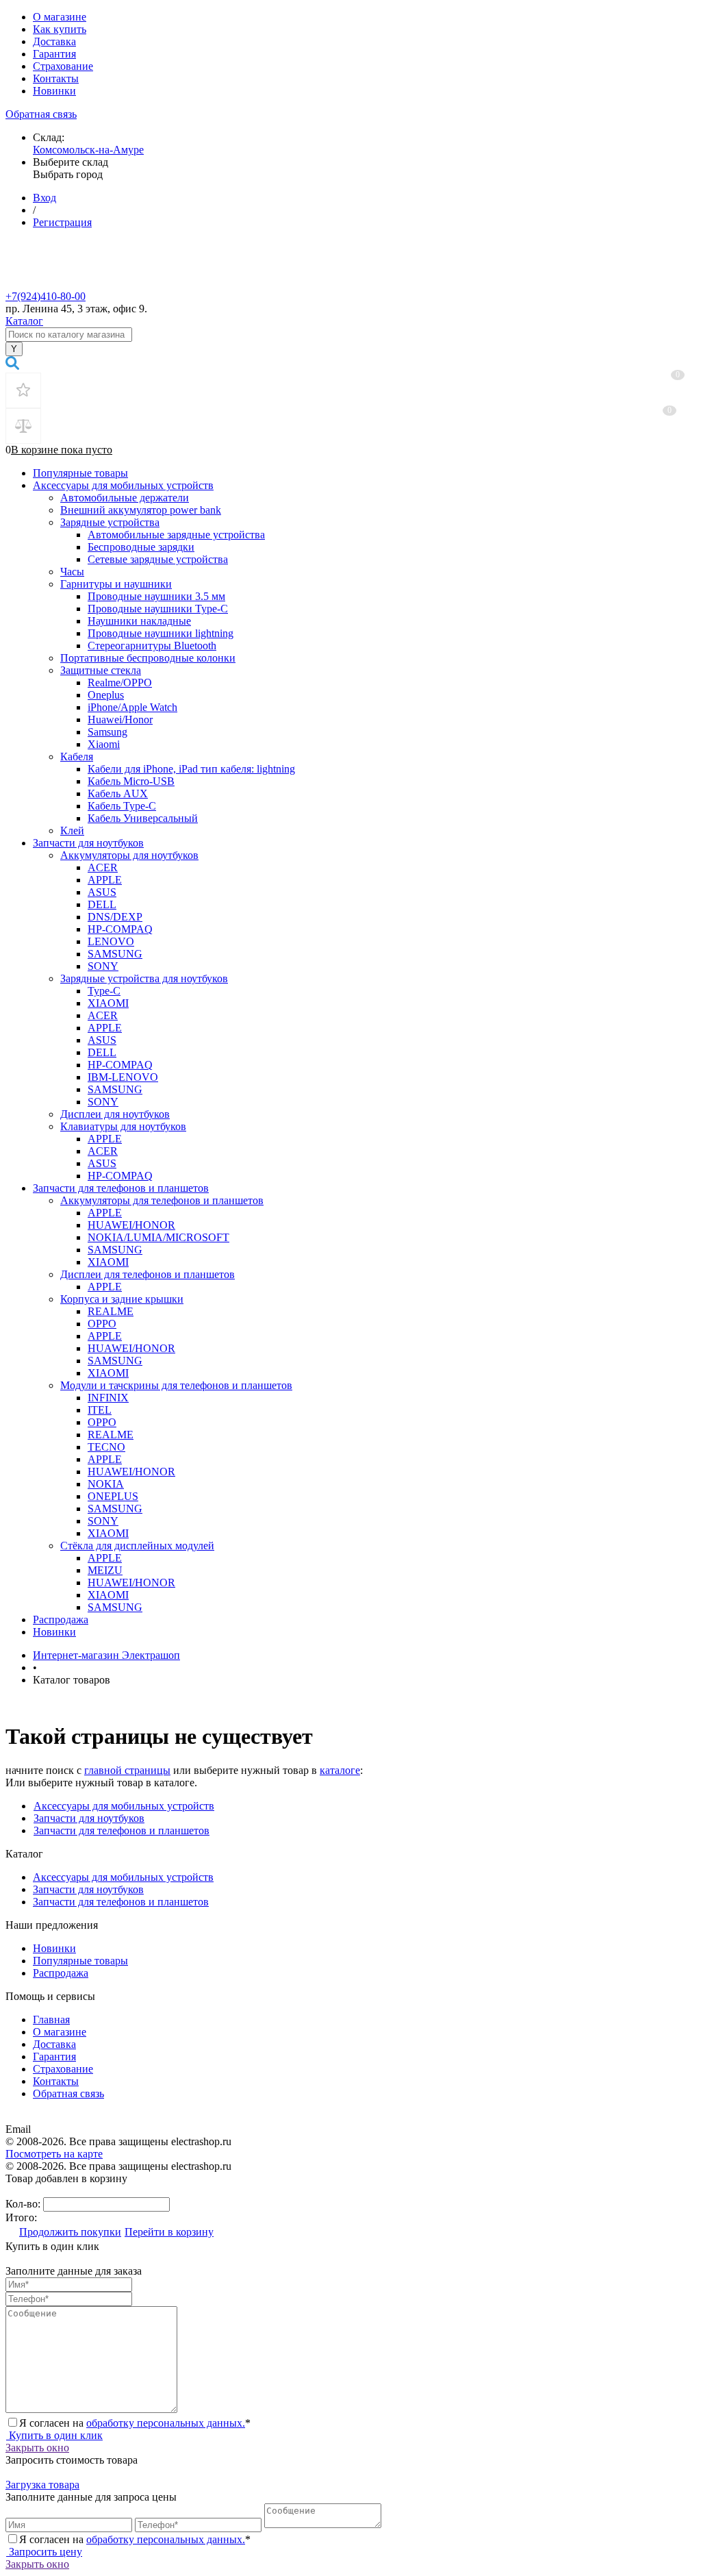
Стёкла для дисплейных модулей (137, 1546)
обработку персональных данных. (166, 2423)
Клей (72, 830)
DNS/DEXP (115, 917)
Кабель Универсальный (143, 818)
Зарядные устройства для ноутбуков (144, 978)
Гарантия (54, 54)
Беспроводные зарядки (141, 547)
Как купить (60, 29)
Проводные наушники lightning (161, 633)
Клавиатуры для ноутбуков (123, 1126)
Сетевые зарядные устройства (158, 559)
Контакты (56, 78)
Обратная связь (41, 114)
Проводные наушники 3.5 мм (156, 596)
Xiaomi (104, 744)
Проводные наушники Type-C (158, 609)
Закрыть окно (37, 2448)
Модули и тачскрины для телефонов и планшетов (176, 1385)
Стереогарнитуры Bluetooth (152, 646)
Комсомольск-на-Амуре (88, 150)
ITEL (100, 1410)
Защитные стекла (101, 670)
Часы (72, 572)
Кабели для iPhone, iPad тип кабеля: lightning (191, 769)
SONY (103, 966)
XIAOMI (108, 1003)
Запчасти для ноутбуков (88, 843)
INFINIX (108, 1398)
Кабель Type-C (122, 806)
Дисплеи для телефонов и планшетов (148, 1274)
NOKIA (106, 1484)
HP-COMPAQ (120, 929)
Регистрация (62, 222)
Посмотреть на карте (54, 2154)
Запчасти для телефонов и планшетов (121, 1188)
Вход (44, 198)
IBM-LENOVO (123, 1077)
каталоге (340, 1770)
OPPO (102, 1324)
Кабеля (77, 756)
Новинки (54, 91)
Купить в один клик (54, 2435)
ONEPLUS (113, 1496)
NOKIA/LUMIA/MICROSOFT (158, 1237)
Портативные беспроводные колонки (148, 658)
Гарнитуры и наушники (116, 584)
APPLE (105, 880)
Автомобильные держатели (125, 498)
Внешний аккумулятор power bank (141, 510)
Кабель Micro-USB (131, 781)
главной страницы (127, 1770)
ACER (103, 867)
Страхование (63, 66)
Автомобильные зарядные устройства (176, 535)
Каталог (24, 321)
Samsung (107, 732)
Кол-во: (24, 2204)
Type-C (104, 991)
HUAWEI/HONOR (131, 1225)
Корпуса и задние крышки (122, 1299)
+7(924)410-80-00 (46, 296)
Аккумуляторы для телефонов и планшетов (162, 1200)
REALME (111, 1311)
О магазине (60, 17)
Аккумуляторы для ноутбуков (129, 855)
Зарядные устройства (110, 522)
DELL (102, 904)
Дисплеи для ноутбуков (115, 1114)
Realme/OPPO (120, 683)
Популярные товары (80, 473)
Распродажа (61, 1620)
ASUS (102, 892)
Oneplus (106, 695)
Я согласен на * (135, 2423)
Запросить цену (44, 2552)
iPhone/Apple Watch (132, 707)
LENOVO (111, 941)
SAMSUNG (115, 954)
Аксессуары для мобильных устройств (123, 485)
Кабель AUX (118, 793)
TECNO (106, 1447)
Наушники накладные (139, 621)
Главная (51, 2019)
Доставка (54, 41)
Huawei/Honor (120, 720)
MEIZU (105, 1570)
